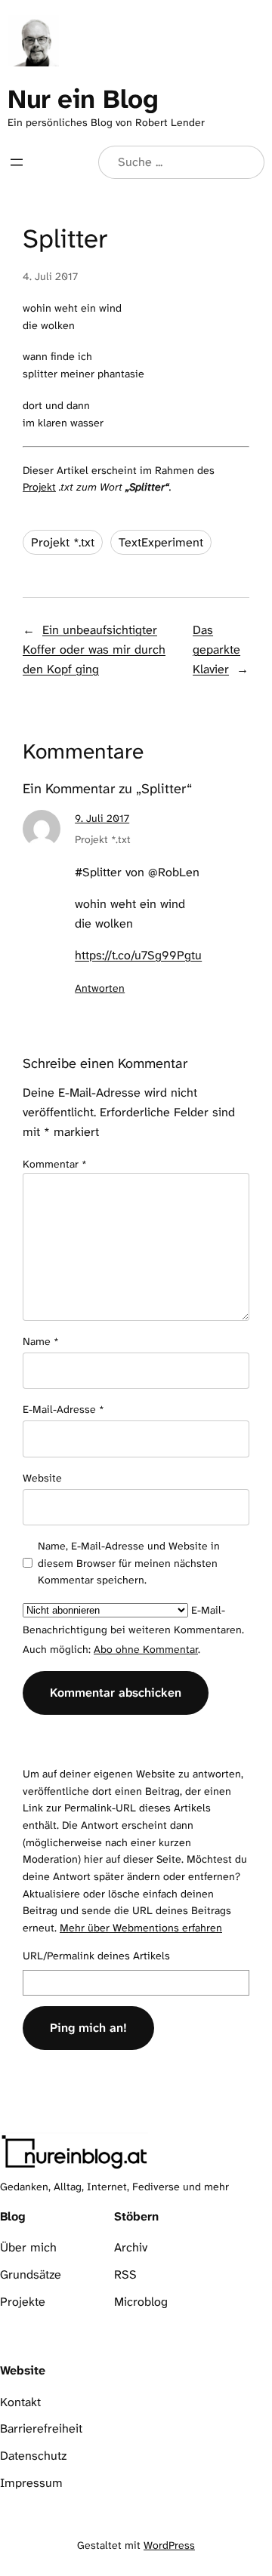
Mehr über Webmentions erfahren (141, 1928)
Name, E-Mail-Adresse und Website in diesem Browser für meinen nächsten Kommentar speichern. (129, 1563)
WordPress (169, 2545)
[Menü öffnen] (17, 162)
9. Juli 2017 (102, 818)
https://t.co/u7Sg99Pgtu (138, 955)
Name (41, 1341)
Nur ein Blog (83, 99)
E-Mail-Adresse (63, 1409)
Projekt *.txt (63, 542)
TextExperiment (161, 542)
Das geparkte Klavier (216, 649)
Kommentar (55, 1164)
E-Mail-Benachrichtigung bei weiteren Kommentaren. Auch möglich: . (133, 1630)
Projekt (39, 487)
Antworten (100, 988)
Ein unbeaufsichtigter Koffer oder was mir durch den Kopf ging (94, 649)
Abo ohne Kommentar (146, 1649)
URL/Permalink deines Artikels (96, 1956)
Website (42, 1478)
